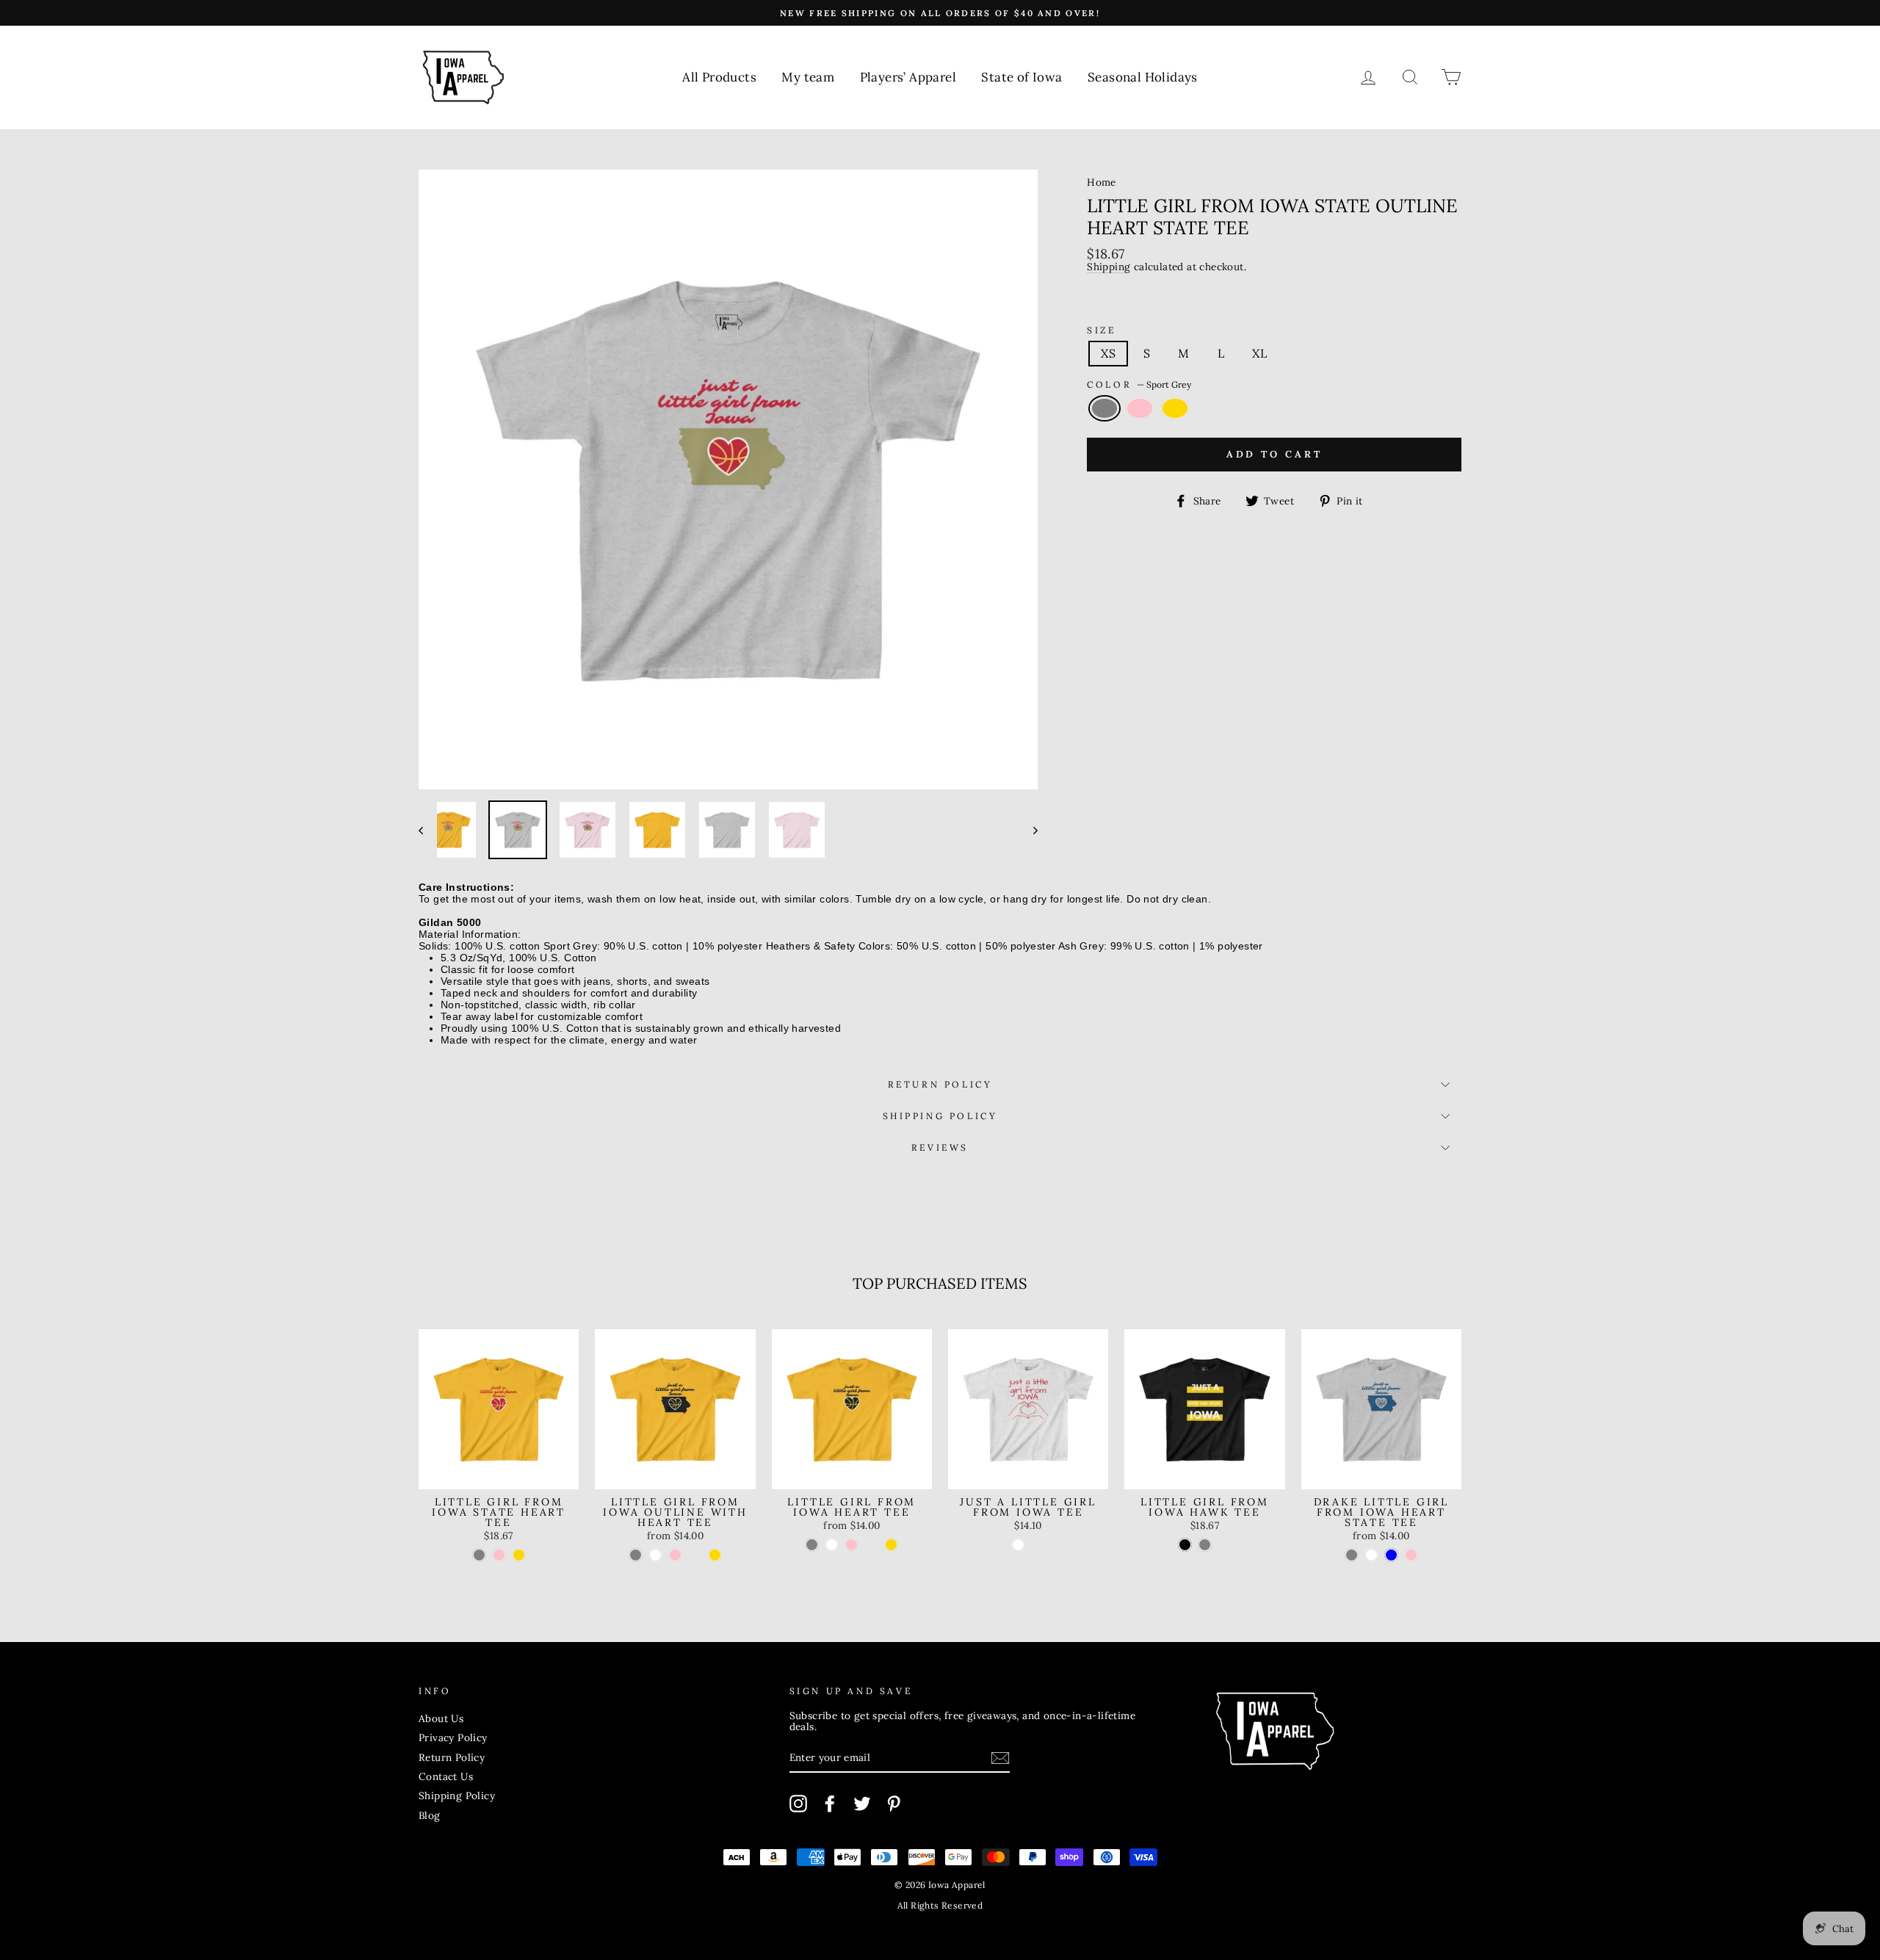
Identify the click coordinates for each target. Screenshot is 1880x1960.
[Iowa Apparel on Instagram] (798, 1804)
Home (1102, 182)
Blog (430, 1815)
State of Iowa (1022, 77)
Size (1101, 330)
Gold (1175, 408)
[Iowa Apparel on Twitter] (862, 1804)
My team (808, 77)
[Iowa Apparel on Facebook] (830, 1804)
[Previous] (428, 830)
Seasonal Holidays (1143, 77)
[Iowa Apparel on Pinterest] (894, 1804)
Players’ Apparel (908, 77)
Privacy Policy (453, 1737)
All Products (719, 77)
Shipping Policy (940, 1116)
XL (1259, 353)
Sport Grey (1104, 408)
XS (1108, 353)
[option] (940, 13)
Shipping (1109, 267)
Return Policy (940, 1084)
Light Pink (1140, 408)
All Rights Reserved (940, 1905)
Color (1139, 384)
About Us (441, 1718)
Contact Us (446, 1776)
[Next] (1028, 830)
